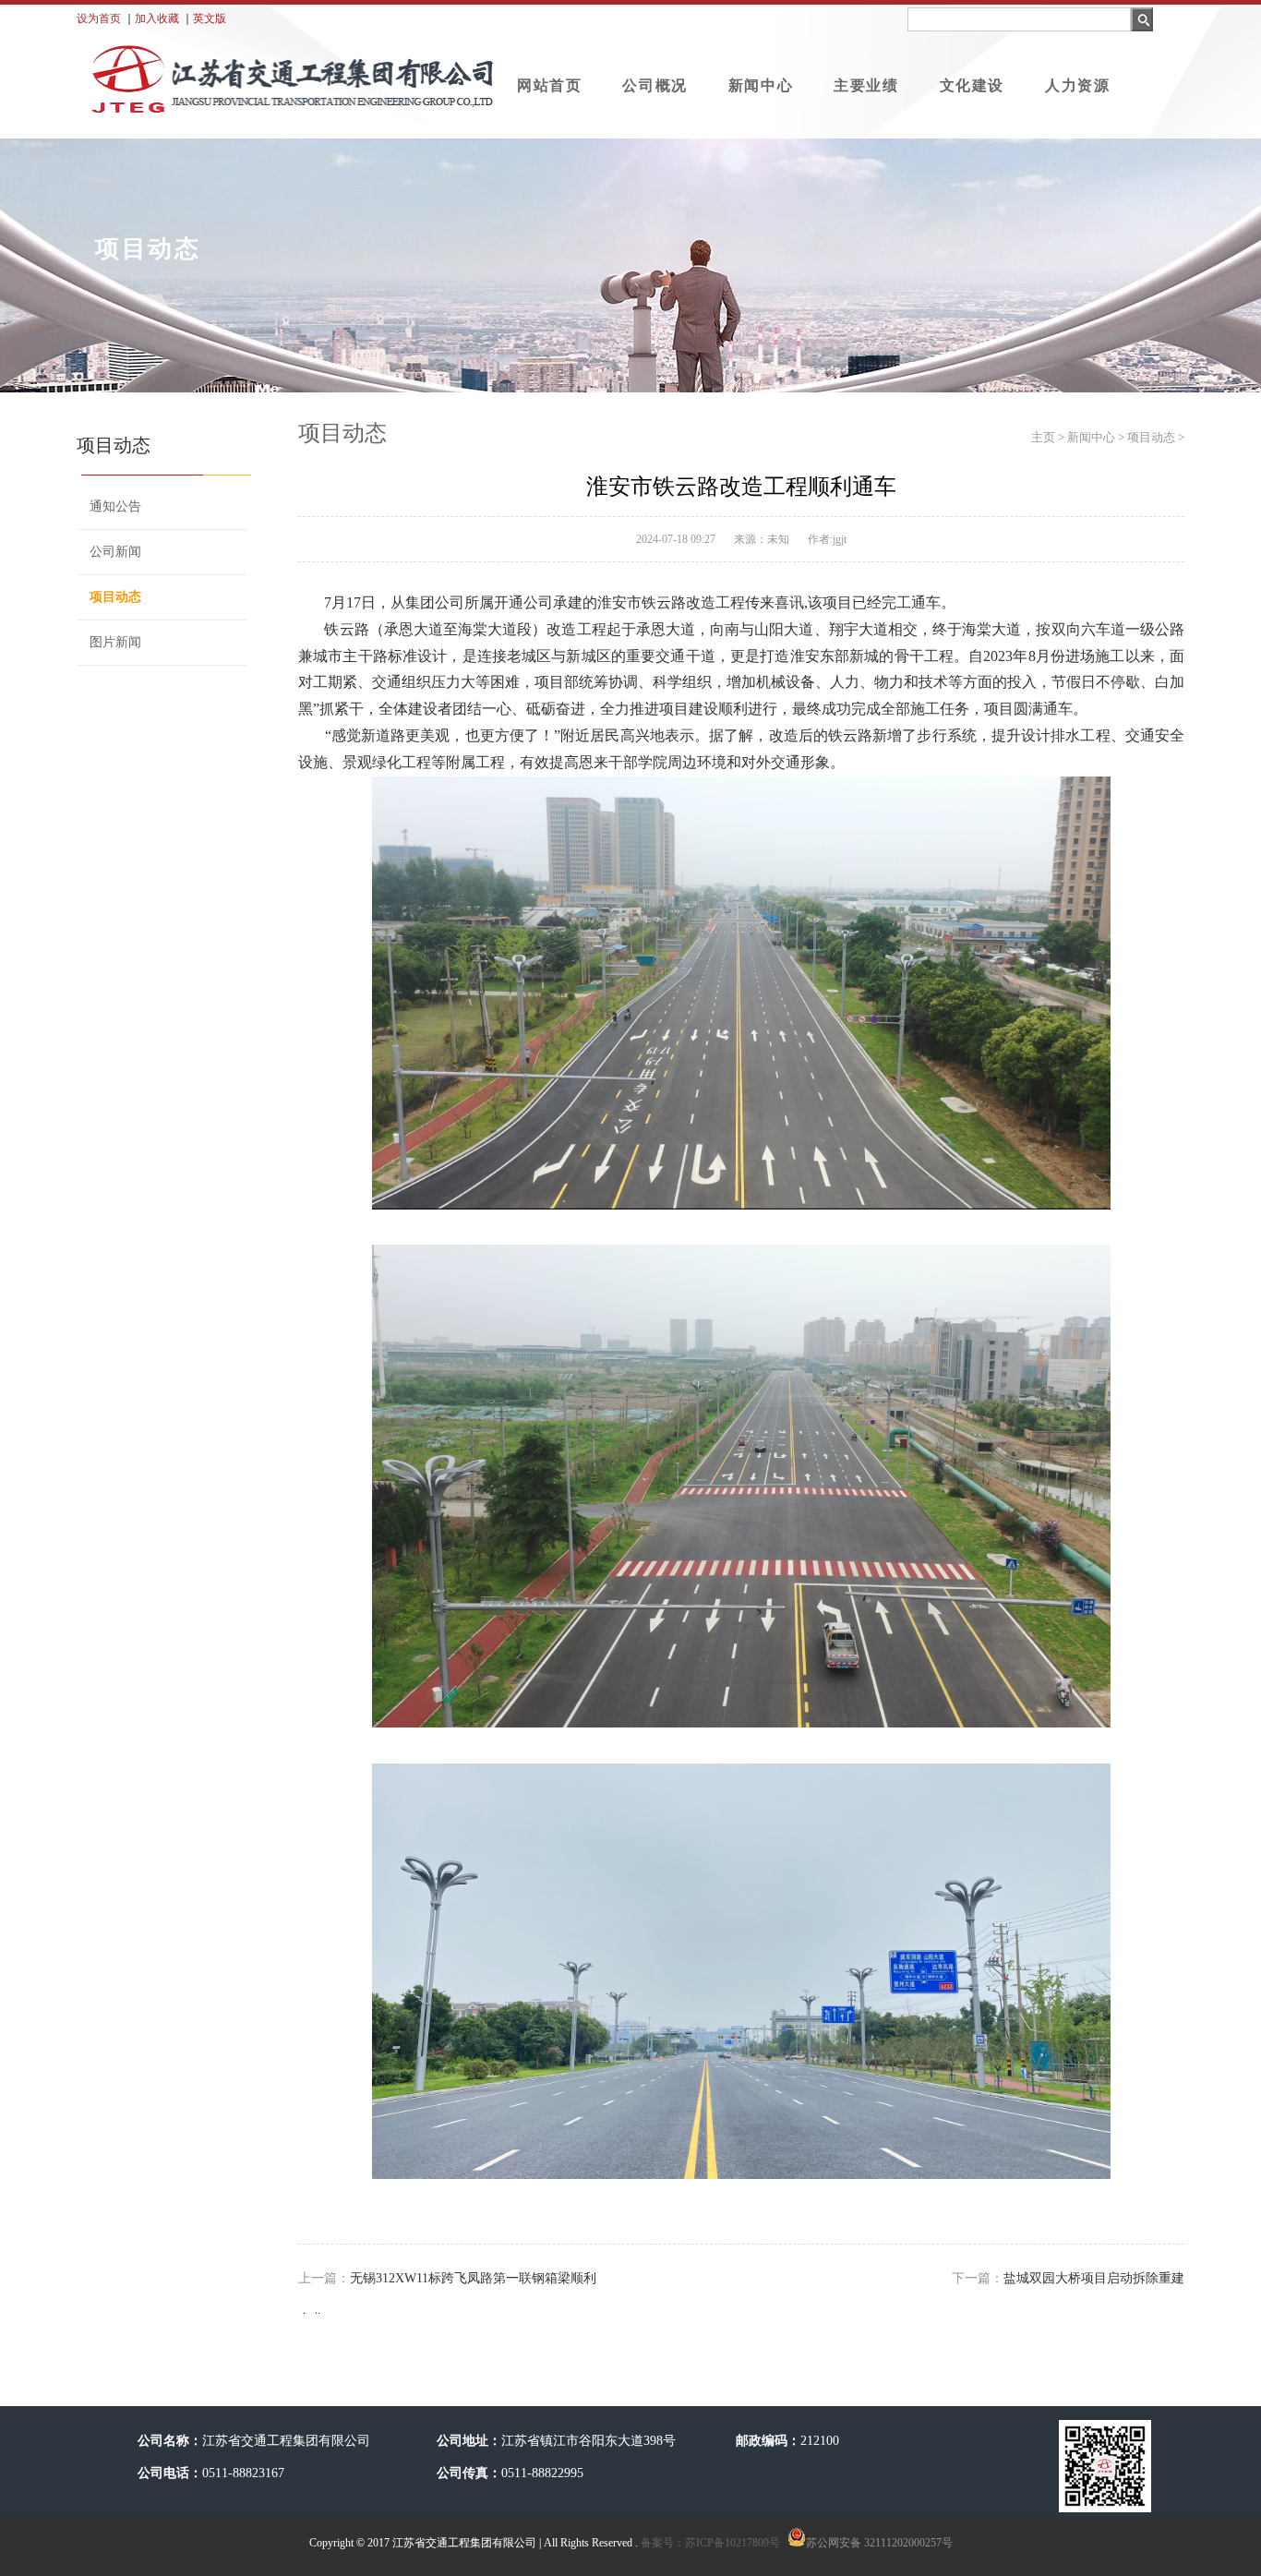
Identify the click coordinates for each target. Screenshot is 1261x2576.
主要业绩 (866, 85)
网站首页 (549, 85)
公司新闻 (115, 552)
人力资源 (1077, 85)
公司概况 (655, 85)
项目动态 (115, 597)
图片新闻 (115, 642)
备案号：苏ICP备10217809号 (709, 2543)
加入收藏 (157, 18)
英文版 (210, 18)
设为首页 (99, 18)
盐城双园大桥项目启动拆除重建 (1094, 2278)
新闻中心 (761, 85)
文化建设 (972, 85)
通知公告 (115, 506)
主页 (1043, 437)
